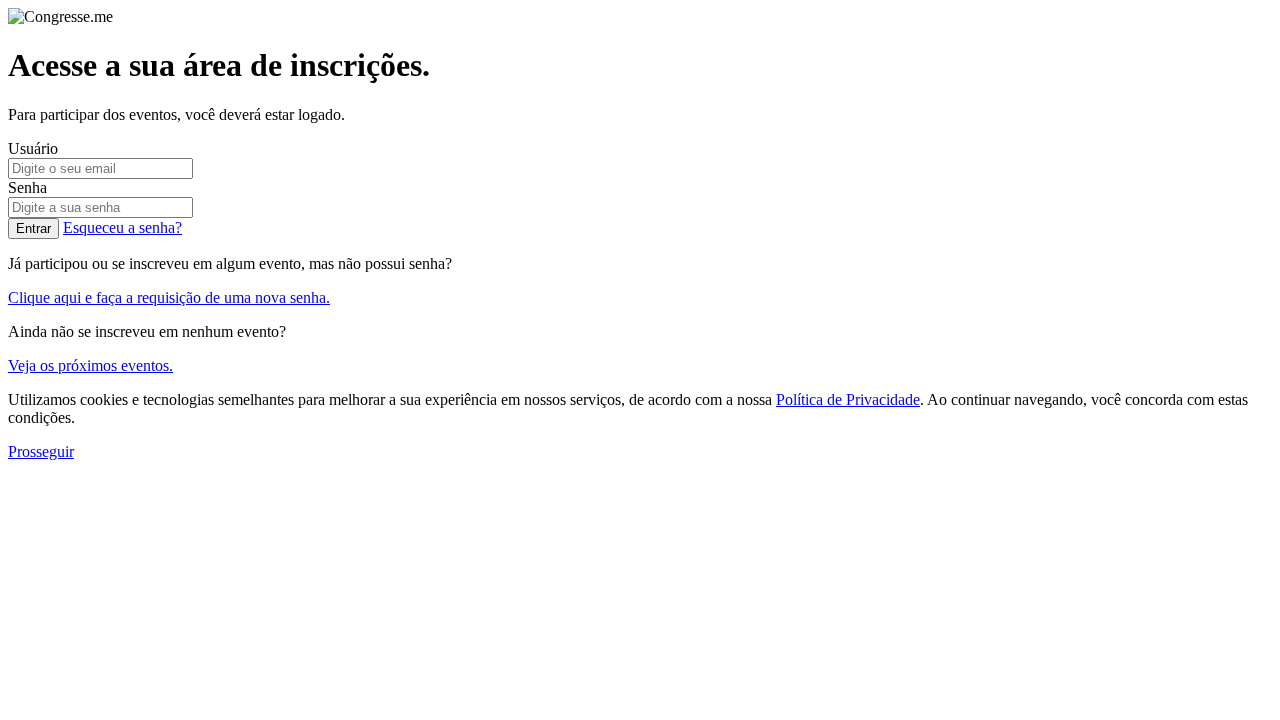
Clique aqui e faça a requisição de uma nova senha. (169, 297)
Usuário (33, 148)
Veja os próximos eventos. (90, 365)
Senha (27, 187)
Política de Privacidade (848, 399)
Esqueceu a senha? (122, 227)
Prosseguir (41, 451)
